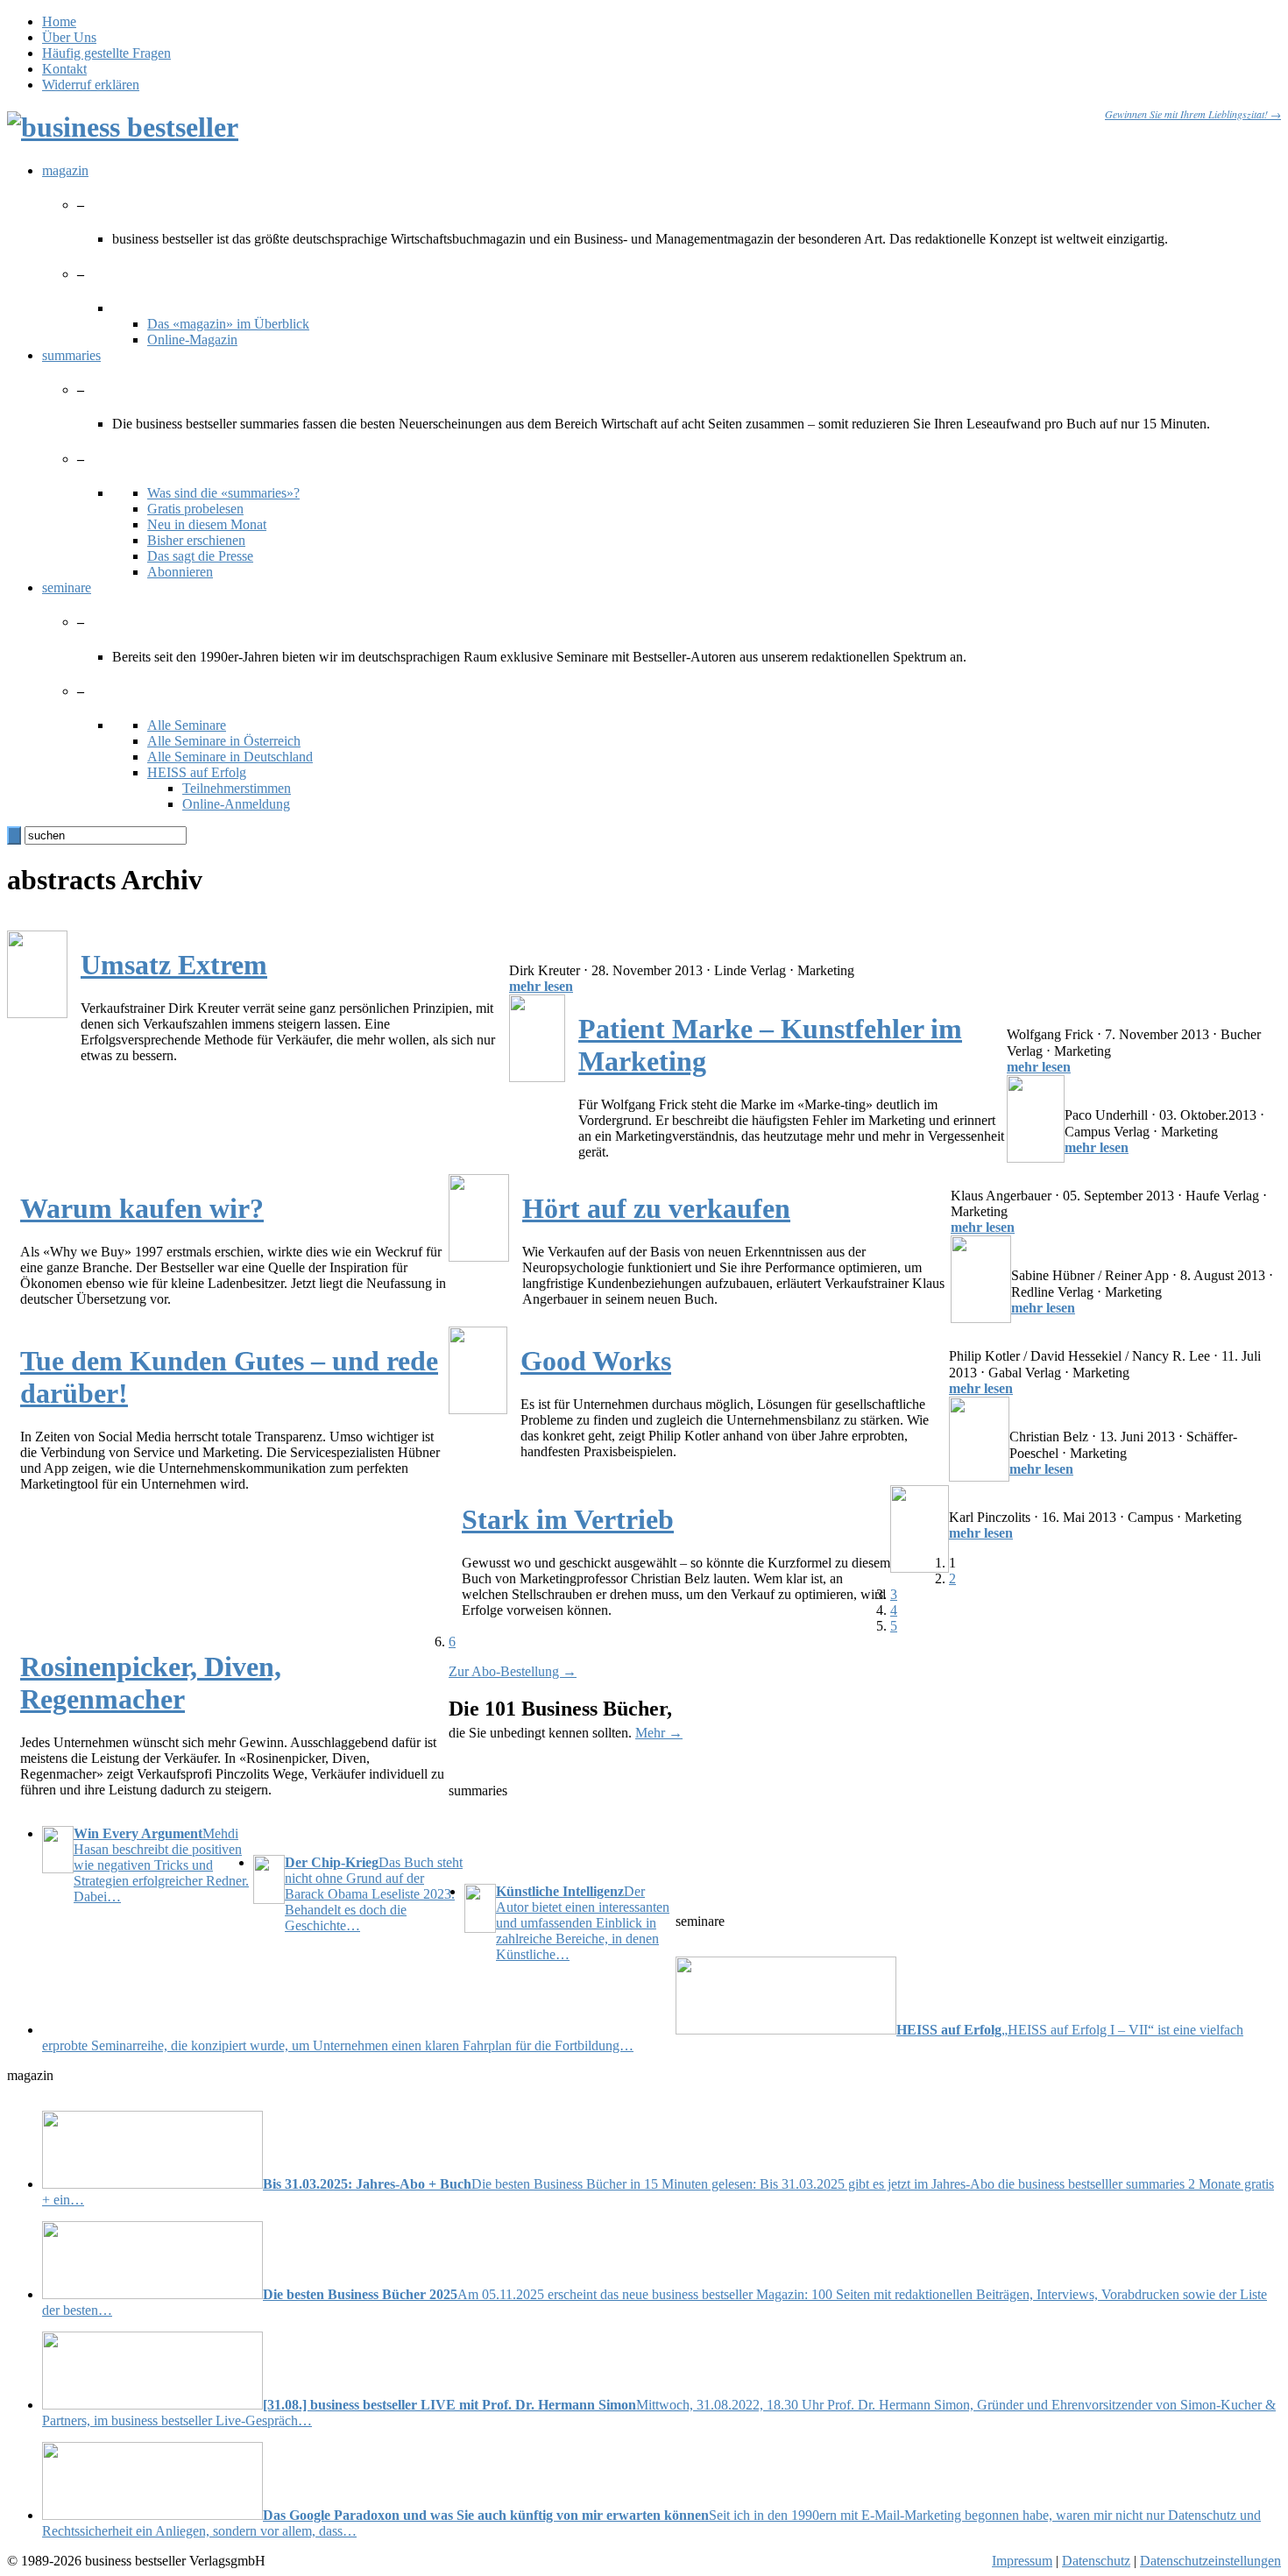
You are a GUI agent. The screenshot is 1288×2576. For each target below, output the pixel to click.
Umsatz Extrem (174, 965)
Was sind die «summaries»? (223, 493)
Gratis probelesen (195, 509)
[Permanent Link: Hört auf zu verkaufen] (479, 1257)
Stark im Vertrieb (568, 1519)
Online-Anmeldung (236, 804)
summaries (71, 355)
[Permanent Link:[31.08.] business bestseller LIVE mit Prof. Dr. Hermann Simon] (152, 2405)
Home (59, 21)
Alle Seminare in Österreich (224, 741)
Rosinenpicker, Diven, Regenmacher (151, 1683)
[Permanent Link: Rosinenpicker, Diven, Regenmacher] (920, 1568)
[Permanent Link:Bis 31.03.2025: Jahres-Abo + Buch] (152, 2184)
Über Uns (69, 37)
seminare (67, 587)
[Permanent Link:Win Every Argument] (58, 1851)
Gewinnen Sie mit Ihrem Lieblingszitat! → (1193, 114)
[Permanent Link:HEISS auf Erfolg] (786, 2030)
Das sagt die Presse (200, 556)
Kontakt (64, 69)
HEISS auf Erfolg (197, 772)
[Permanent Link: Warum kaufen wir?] (1036, 1158)
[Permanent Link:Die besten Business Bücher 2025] (152, 2294)
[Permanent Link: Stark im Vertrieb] (979, 1477)
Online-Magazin (192, 340)
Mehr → (659, 1733)
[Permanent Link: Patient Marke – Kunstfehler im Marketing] (537, 1077)
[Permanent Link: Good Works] (478, 1409)
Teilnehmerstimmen (237, 788)
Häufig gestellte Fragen (106, 53)
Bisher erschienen (196, 540)
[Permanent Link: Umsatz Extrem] (37, 1013)
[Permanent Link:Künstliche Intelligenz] (480, 1910)
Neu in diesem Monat (207, 524)
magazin (65, 170)
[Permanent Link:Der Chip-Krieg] (269, 1881)
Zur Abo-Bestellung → (513, 1671)
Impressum (1022, 2561)
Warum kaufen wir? (142, 1208)
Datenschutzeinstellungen (1210, 2561)
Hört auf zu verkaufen (656, 1208)
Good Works (596, 1361)
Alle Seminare (187, 725)
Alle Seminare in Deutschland (230, 757)
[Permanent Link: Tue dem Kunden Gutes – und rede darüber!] (981, 1318)
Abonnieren (180, 572)
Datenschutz (1096, 2561)
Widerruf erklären (91, 85)
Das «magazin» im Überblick (228, 324)
